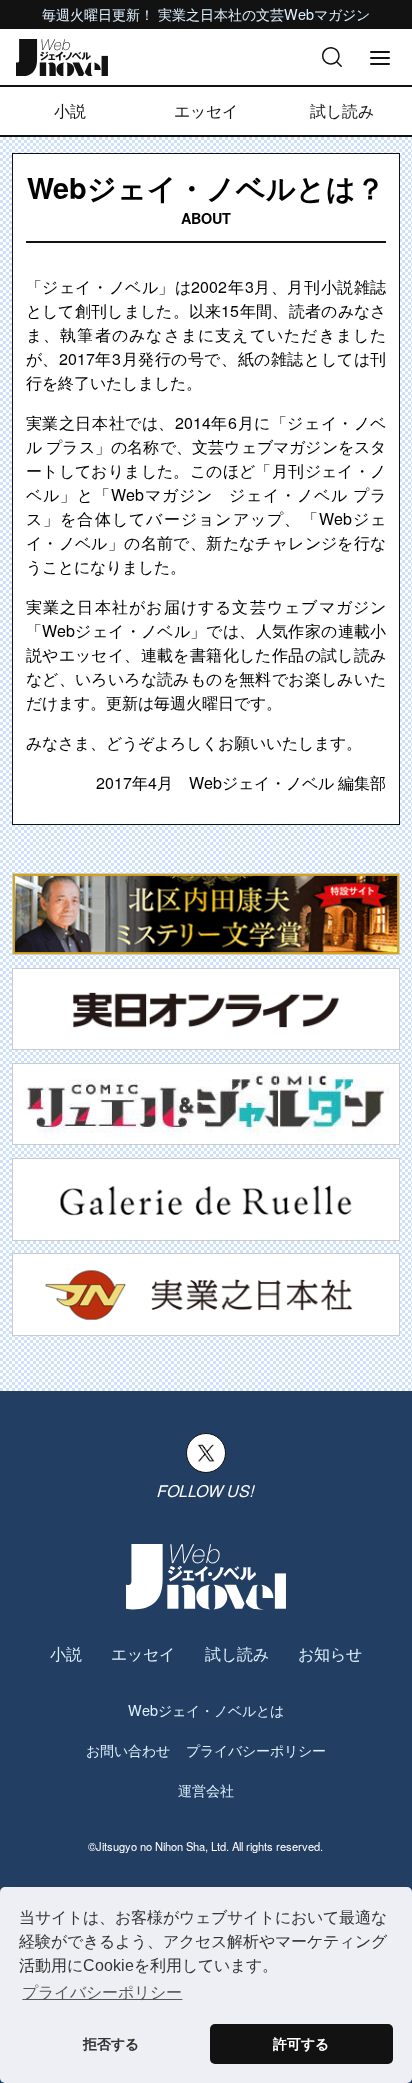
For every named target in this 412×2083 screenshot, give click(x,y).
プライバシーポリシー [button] (102, 1992)
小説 (70, 110)
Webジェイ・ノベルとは (206, 1709)
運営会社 (206, 1789)
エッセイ (206, 110)
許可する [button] (301, 2044)
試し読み (342, 110)
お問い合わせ (128, 1749)
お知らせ (330, 1653)
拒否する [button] (111, 2044)
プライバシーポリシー (256, 1749)
